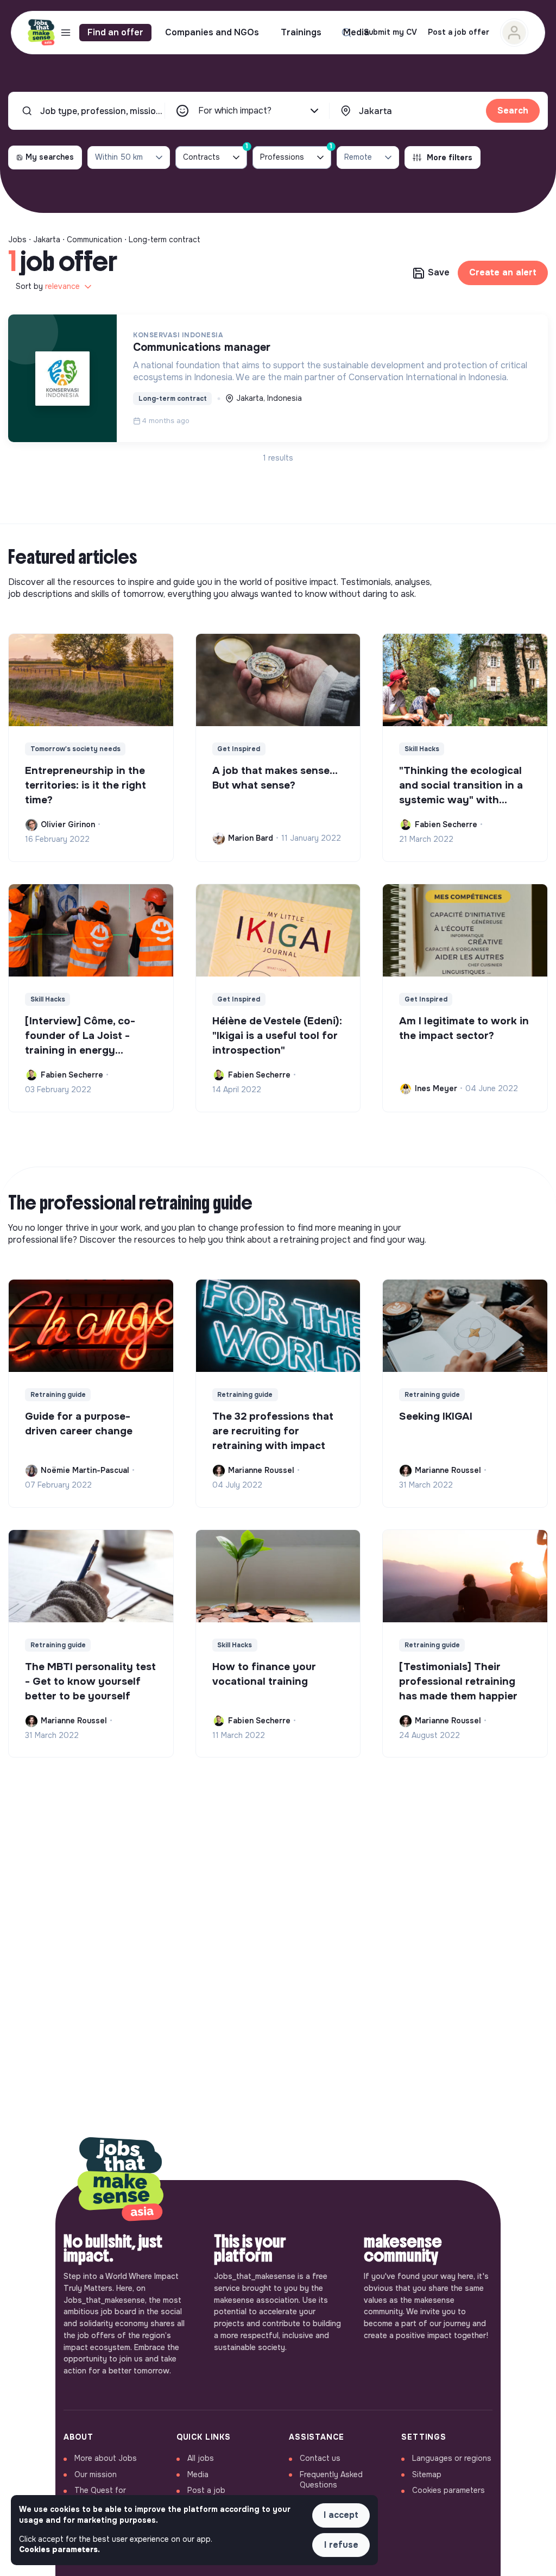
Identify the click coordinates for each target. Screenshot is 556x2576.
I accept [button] (341, 2515)
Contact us (320, 2458)
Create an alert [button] (503, 272)
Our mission (96, 2474)
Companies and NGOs (212, 32)
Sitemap (427, 2474)
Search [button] (513, 111)
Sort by (48, 286)
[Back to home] (121, 2180)
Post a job (206, 2490)
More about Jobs (106, 2458)
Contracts (215, 154)
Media (356, 32)
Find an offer (115, 32)
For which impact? (235, 111)
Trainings (301, 32)
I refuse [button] (341, 2545)
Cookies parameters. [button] (59, 2549)
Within (119, 157)
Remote (358, 157)
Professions (296, 154)
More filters (450, 158)
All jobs (201, 2458)
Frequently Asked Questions (331, 2480)
